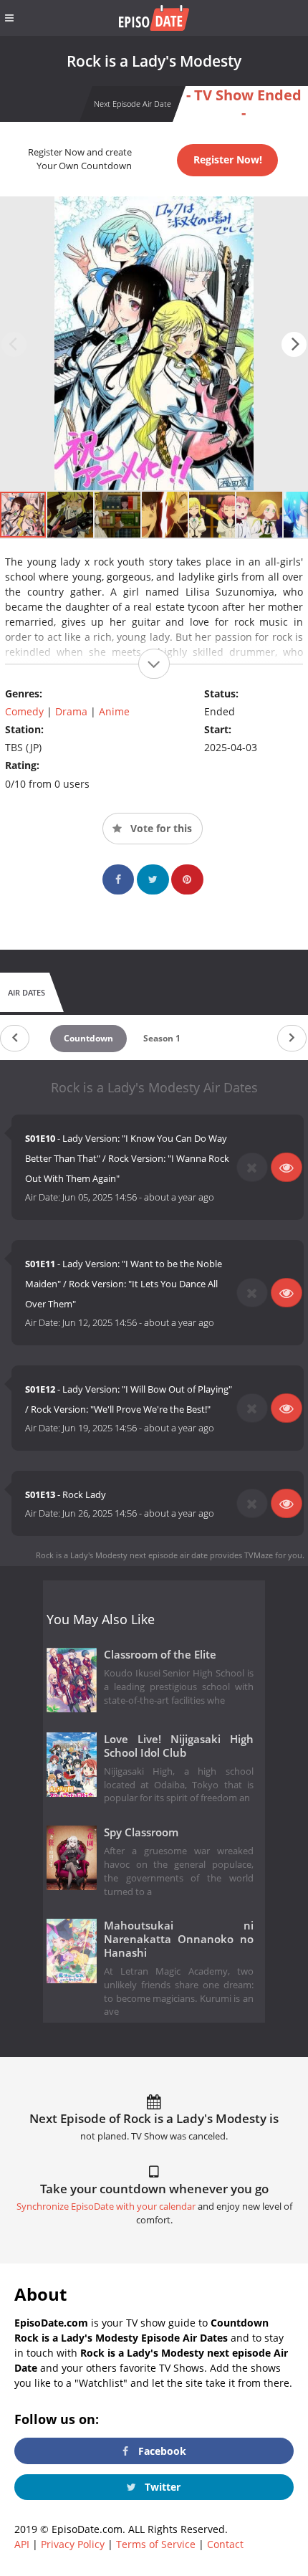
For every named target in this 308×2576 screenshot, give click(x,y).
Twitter (161, 2487)
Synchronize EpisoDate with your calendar (106, 2207)
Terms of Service (156, 2544)
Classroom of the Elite (160, 1655)
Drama (71, 711)
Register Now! (228, 159)
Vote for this (160, 828)
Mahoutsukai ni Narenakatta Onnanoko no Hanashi (179, 1939)
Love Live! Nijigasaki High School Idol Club (179, 1746)
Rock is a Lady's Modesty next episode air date (122, 1555)
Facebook (161, 2451)
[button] (294, 344)
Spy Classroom (141, 1832)
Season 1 (162, 1038)
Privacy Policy (73, 2544)
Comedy (24, 711)
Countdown (88, 1038)
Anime (114, 711)
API (22, 2544)
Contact (225, 2544)
